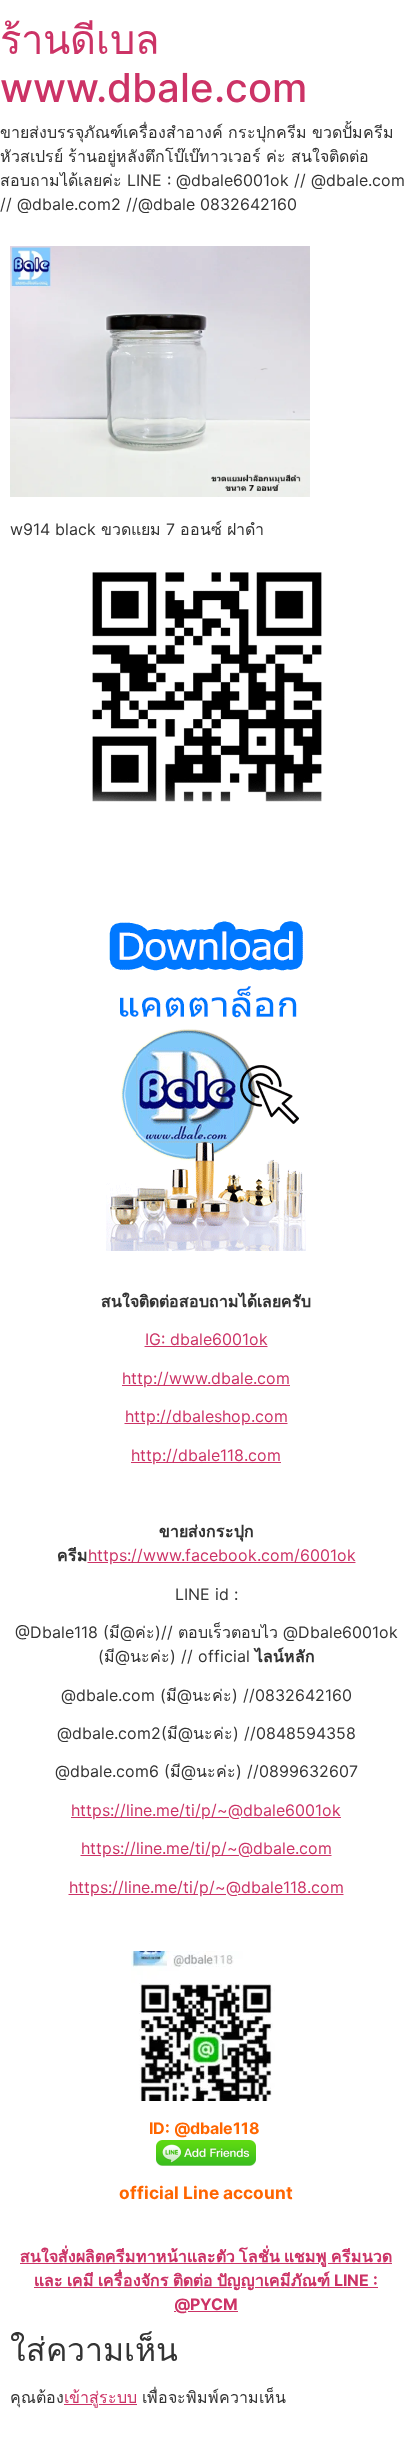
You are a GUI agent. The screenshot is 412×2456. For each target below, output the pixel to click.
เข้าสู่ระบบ (100, 2397)
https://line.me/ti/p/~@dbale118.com (206, 1887)
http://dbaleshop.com (206, 1416)
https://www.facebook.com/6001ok (222, 1555)
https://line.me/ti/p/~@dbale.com (206, 1848)
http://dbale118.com (206, 1455)
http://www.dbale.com (206, 1378)
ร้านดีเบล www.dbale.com (153, 63)
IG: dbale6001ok (206, 1339)
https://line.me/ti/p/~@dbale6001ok (206, 1810)
